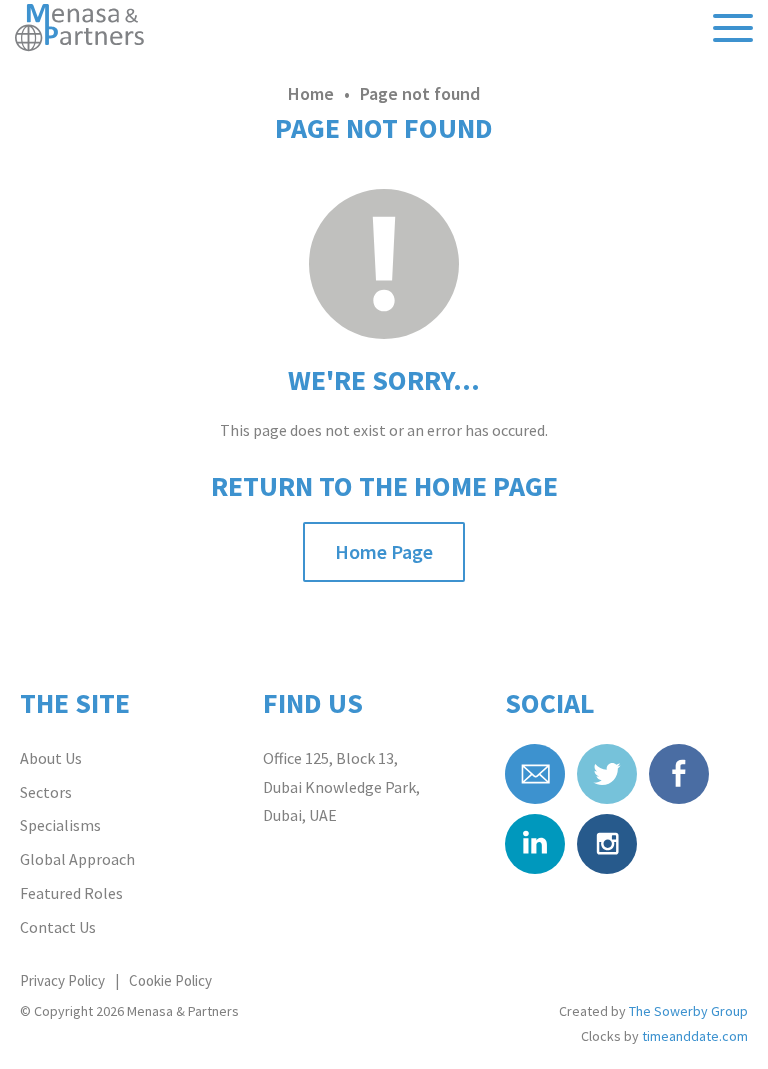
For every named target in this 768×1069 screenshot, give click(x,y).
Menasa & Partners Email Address (535, 774)
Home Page (384, 551)
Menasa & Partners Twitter (607, 774)
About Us (51, 758)
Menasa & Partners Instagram (607, 844)
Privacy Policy (62, 980)
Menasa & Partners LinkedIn (535, 844)
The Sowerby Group (688, 1011)
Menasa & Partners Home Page (81, 29)
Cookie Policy (170, 980)
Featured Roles (71, 893)
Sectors (46, 792)
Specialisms (60, 825)
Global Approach (77, 859)
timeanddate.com (695, 1036)
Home (311, 93)
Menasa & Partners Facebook (679, 774)
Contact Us (58, 927)
